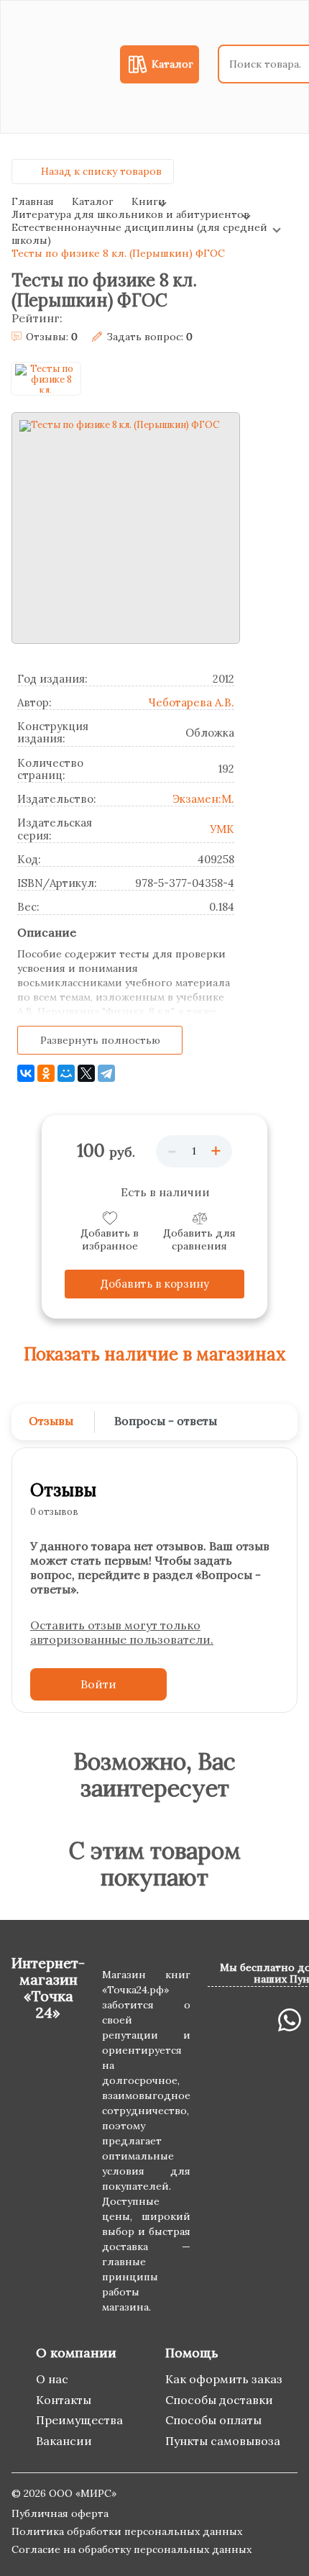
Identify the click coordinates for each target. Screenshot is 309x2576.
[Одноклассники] (46, 1073)
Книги (148, 201)
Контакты (64, 2400)
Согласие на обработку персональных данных (132, 2549)
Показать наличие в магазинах (155, 1355)
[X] (86, 1073)
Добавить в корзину (155, 1284)
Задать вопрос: (149, 337)
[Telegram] (106, 1073)
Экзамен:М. (203, 799)
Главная (33, 201)
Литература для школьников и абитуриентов (130, 214)
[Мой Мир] (66, 1073)
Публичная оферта (60, 2513)
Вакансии (64, 2441)
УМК (222, 829)
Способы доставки (219, 2400)
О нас (52, 2379)
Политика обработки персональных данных (127, 2531)
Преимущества (79, 2420)
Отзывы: (52, 337)
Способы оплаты (213, 2420)
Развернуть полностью (100, 1040)
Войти (98, 1684)
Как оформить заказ (224, 2379)
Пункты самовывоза (223, 2441)
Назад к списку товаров (101, 171)
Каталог (93, 201)
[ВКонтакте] (26, 1073)
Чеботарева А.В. (191, 702)
